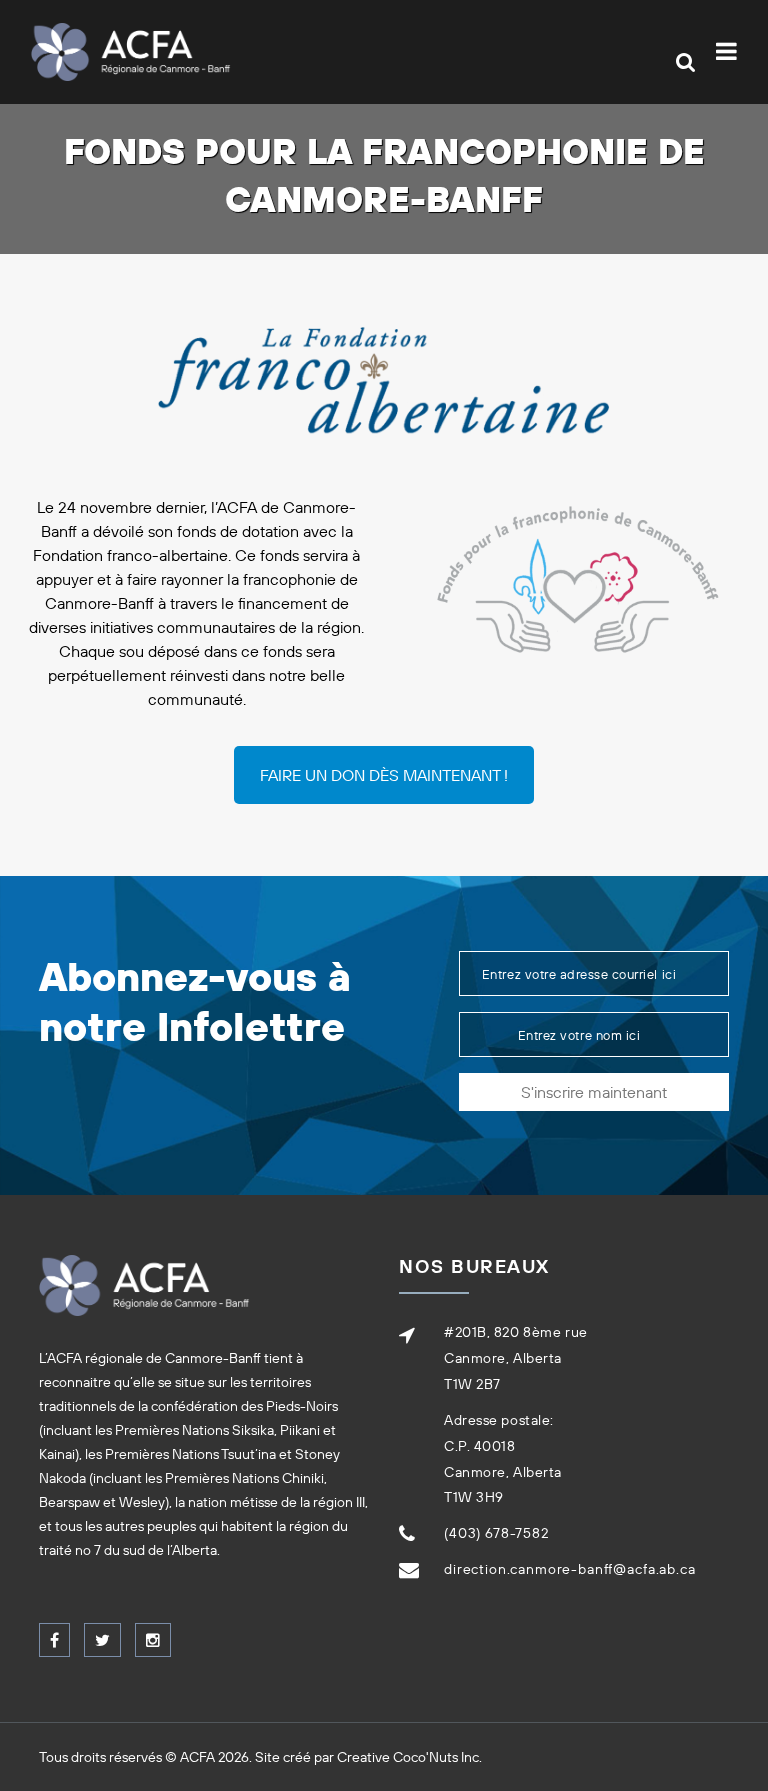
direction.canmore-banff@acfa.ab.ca (570, 1569)
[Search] (685, 62)
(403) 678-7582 (496, 1533)
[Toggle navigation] (730, 51)
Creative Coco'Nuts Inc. (409, 1757)
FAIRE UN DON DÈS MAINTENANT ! (384, 775)
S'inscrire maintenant (594, 1092)
